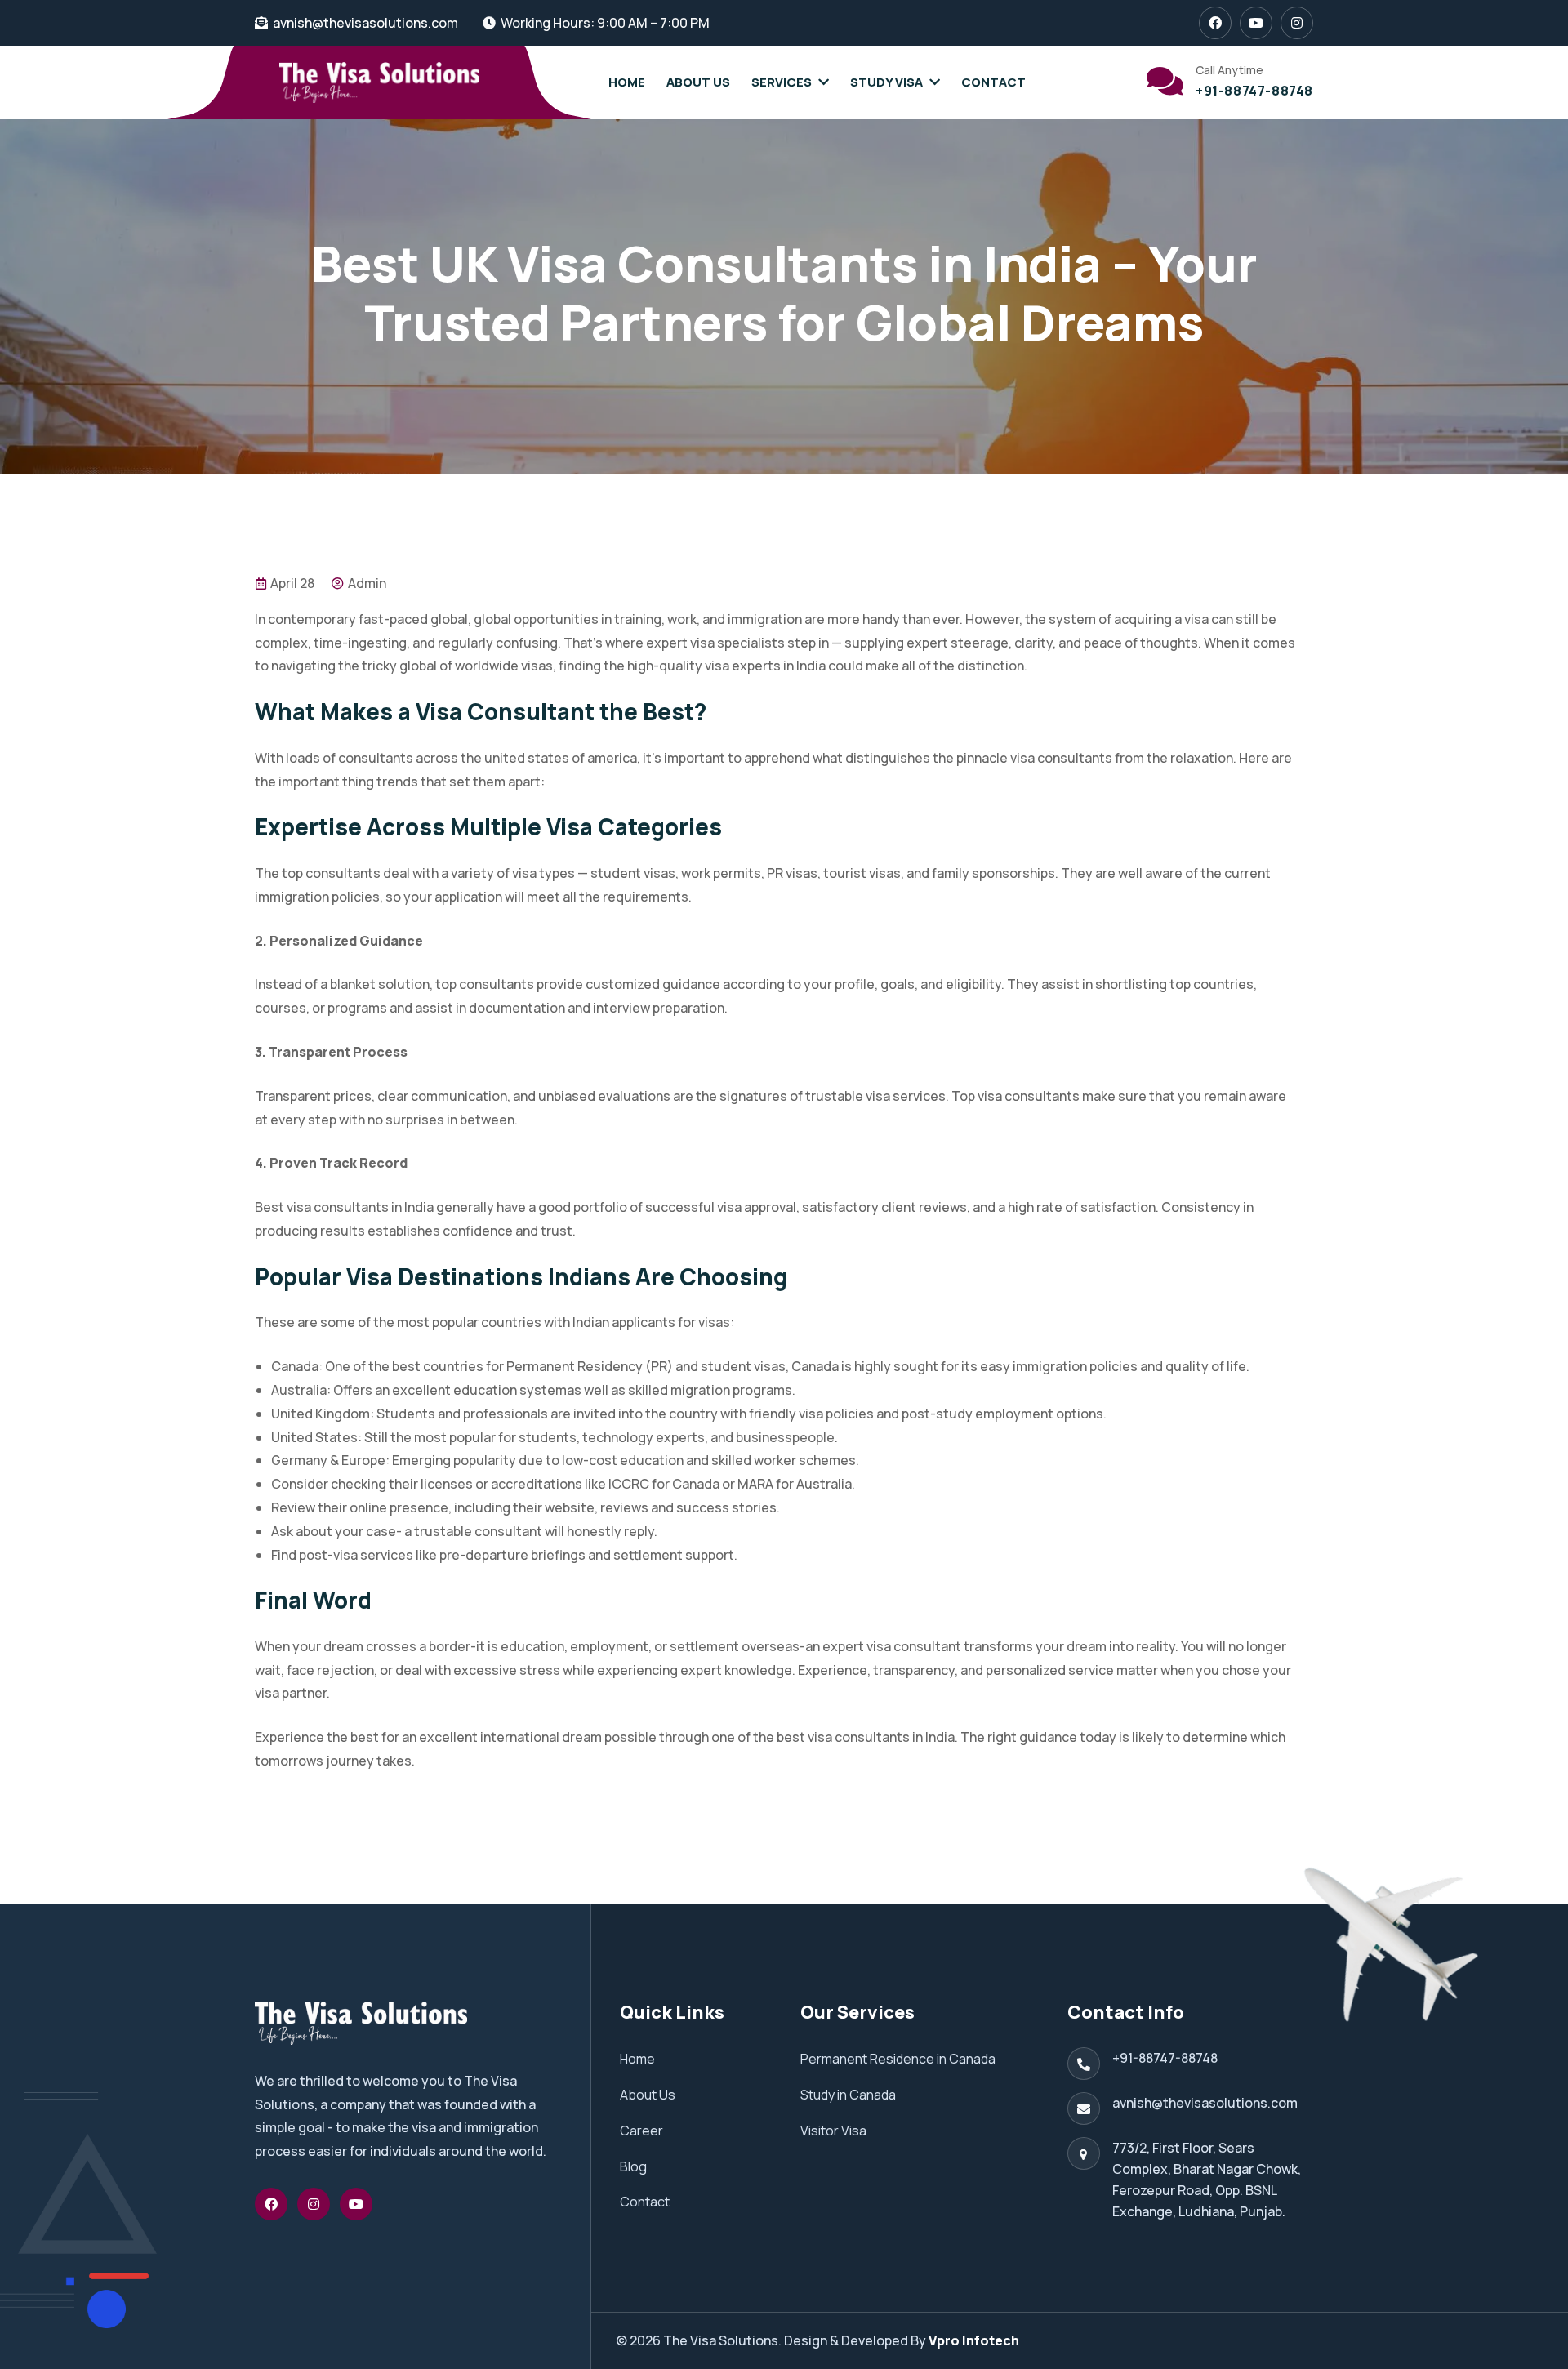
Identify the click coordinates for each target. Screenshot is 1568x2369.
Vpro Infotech (974, 2340)
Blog (633, 2166)
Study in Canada (848, 2095)
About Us (698, 82)
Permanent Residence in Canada (898, 2059)
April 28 (291, 583)
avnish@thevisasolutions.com (365, 23)
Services (782, 82)
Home (627, 82)
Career (641, 2131)
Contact (993, 82)
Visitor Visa (833, 2131)
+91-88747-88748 (1254, 91)
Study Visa (886, 82)
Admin (366, 583)
